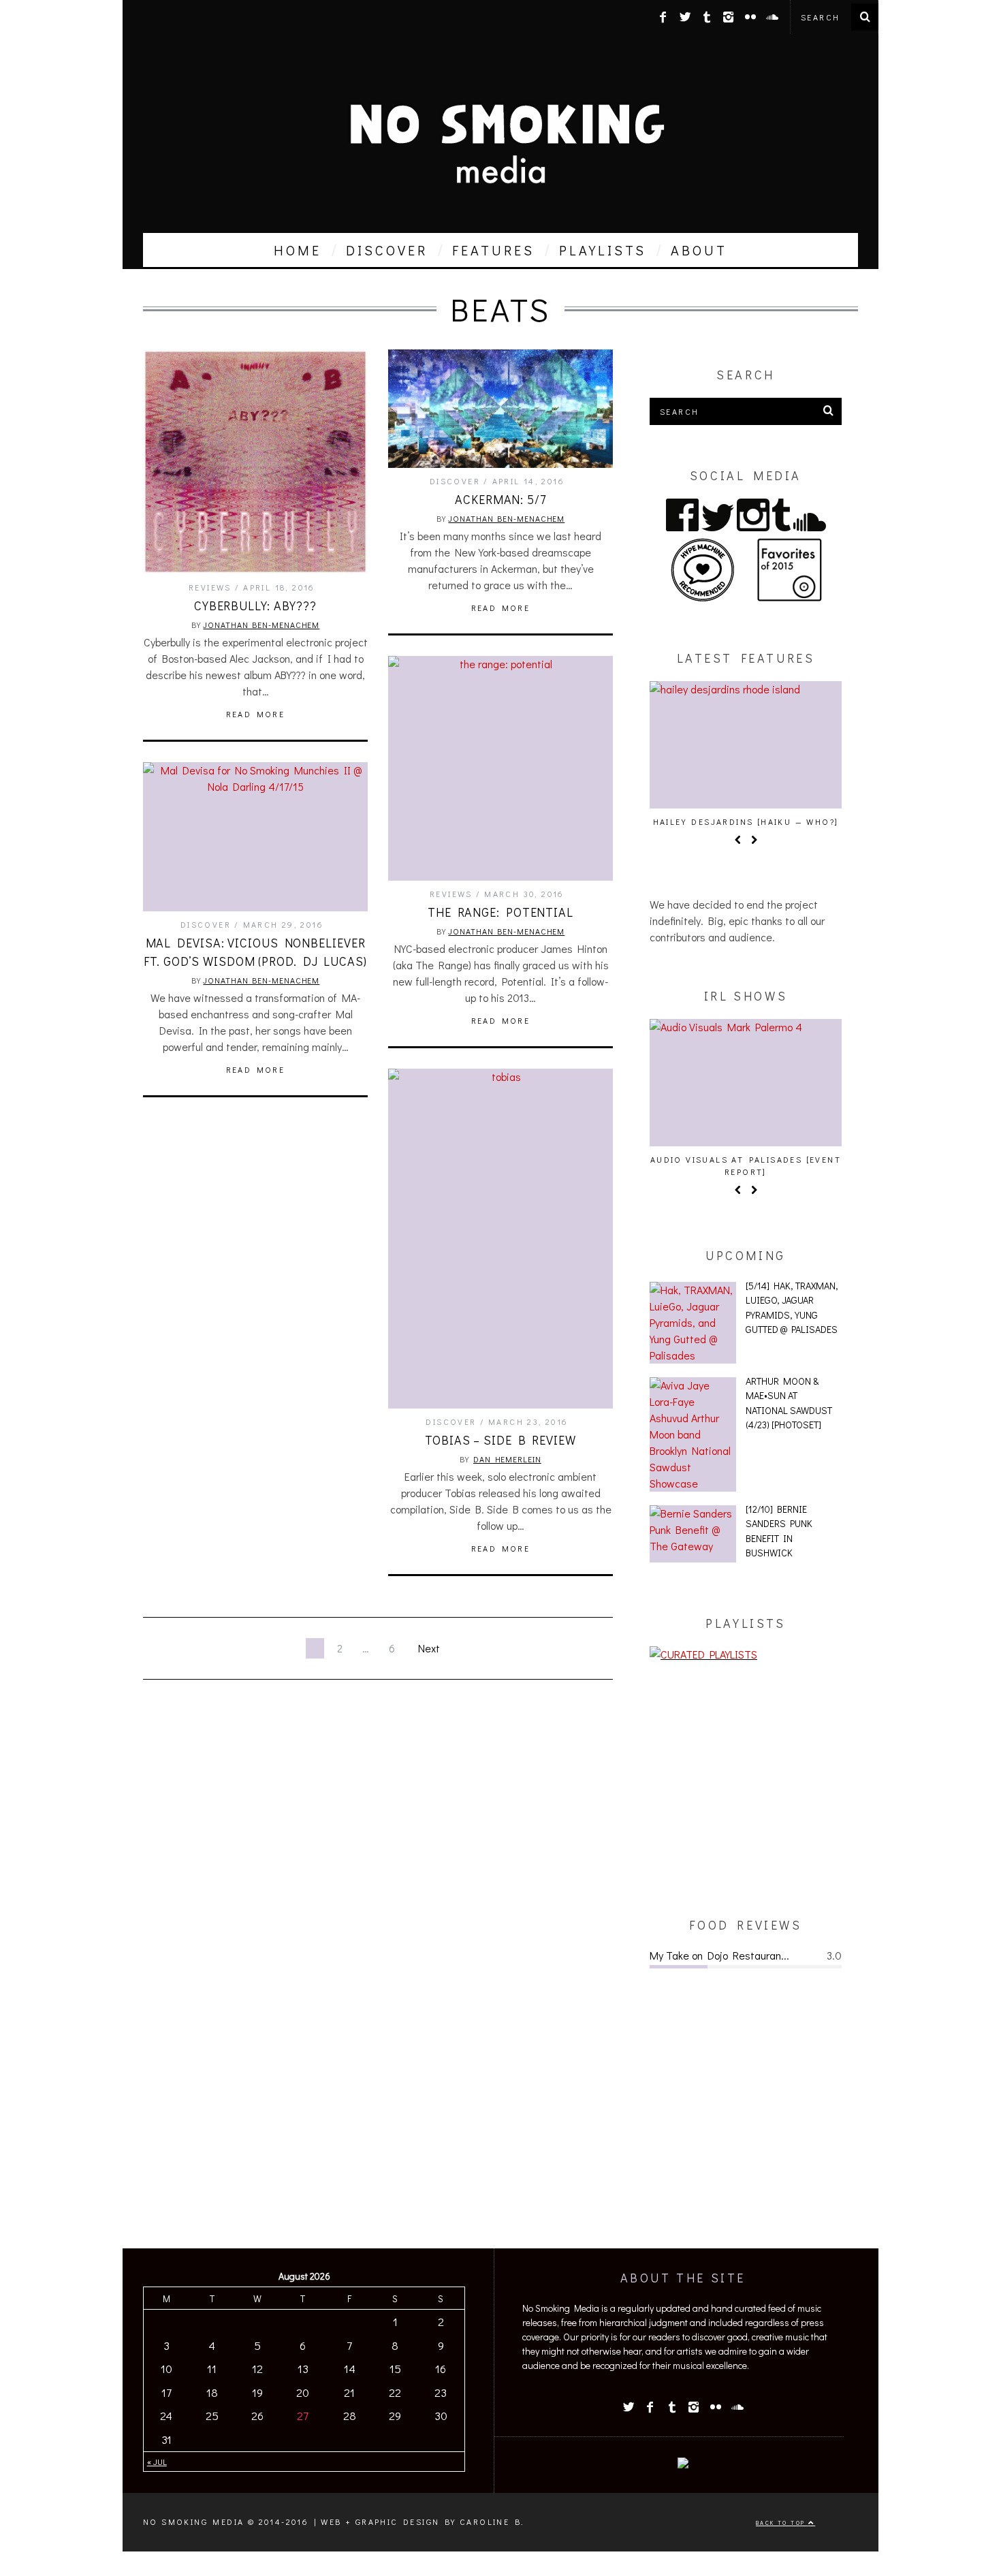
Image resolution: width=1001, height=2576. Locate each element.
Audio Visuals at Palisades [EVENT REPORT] (746, 1165)
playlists (603, 250)
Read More (256, 714)
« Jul (157, 2462)
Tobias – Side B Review (500, 1440)
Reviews (210, 587)
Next (429, 1648)
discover (387, 250)
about (699, 250)
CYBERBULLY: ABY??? (255, 606)
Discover (455, 481)
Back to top (782, 2523)
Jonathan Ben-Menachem (261, 625)
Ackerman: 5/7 (500, 499)
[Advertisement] (746, 1789)
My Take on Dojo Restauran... (719, 1955)
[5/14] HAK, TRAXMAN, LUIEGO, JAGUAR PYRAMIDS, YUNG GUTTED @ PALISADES (792, 1308)
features (493, 250)
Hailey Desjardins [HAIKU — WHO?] (746, 821)
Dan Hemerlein (507, 1459)
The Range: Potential (500, 912)
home (298, 250)
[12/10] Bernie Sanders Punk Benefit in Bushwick (779, 1531)
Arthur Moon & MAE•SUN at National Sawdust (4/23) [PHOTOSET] (789, 1403)
